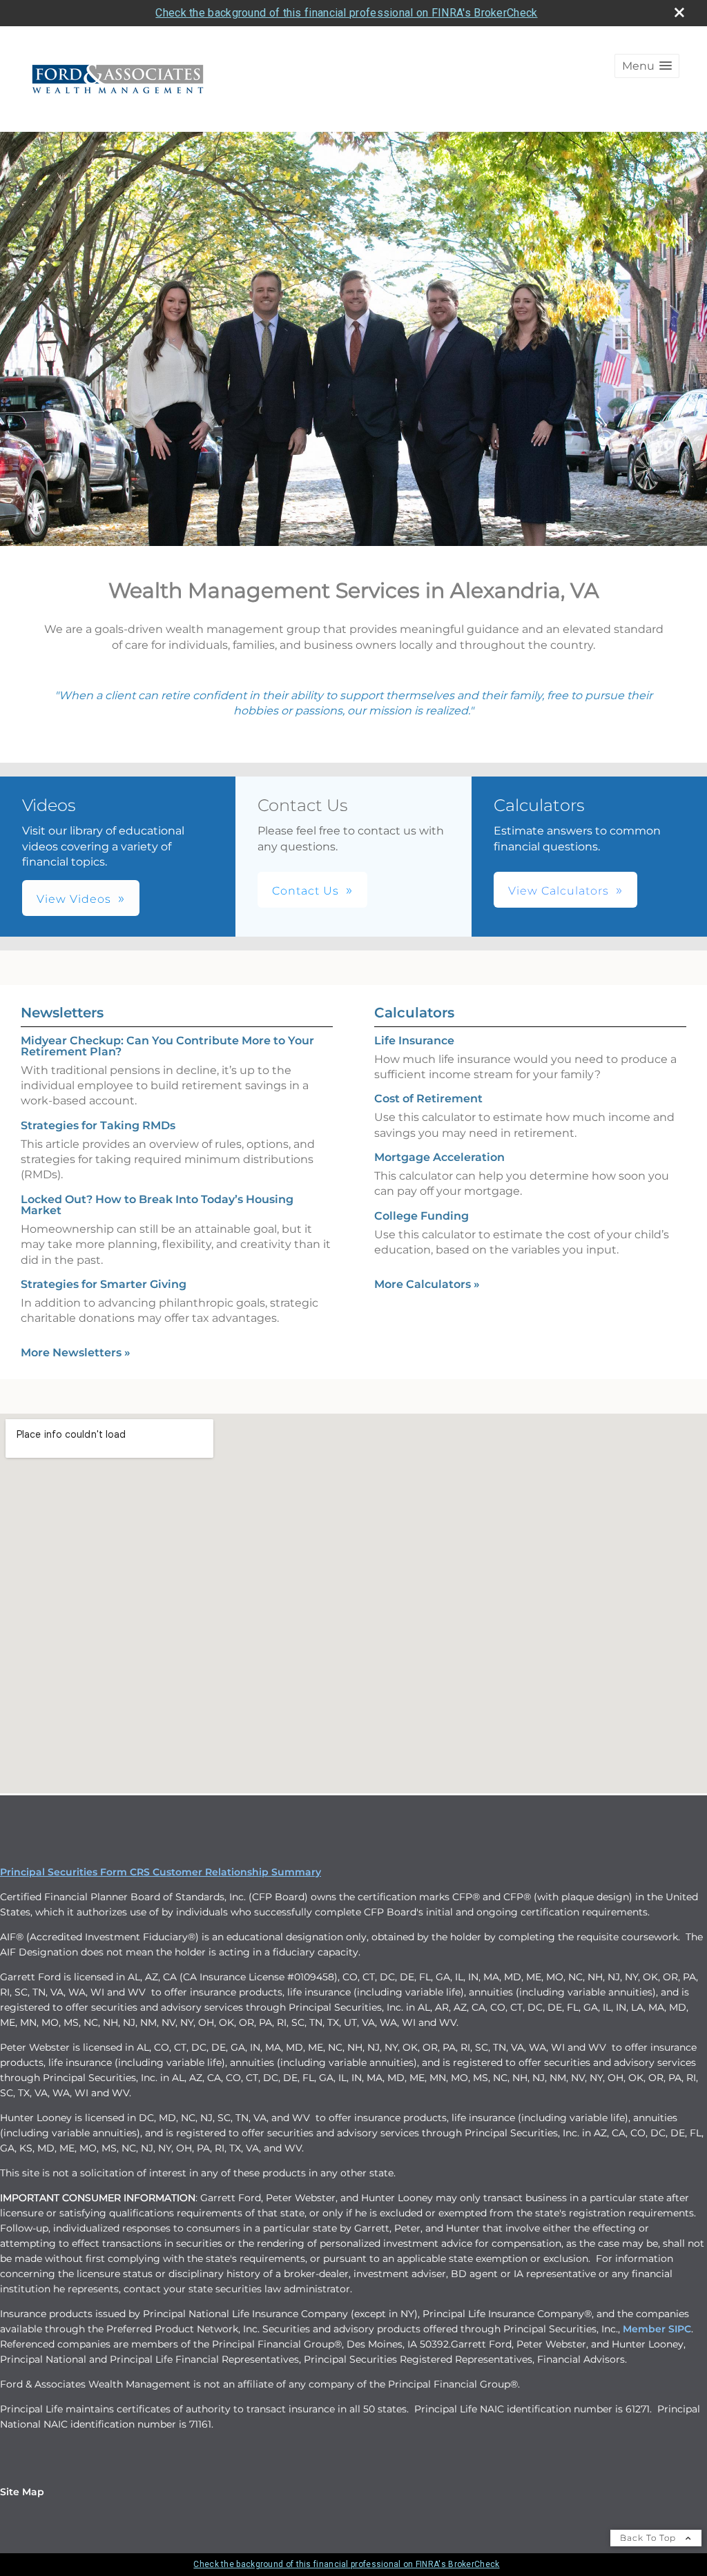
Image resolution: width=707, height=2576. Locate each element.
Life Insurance (414, 1041)
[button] (647, 66)
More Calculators (427, 1284)
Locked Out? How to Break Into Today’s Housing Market (157, 1205)
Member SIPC (657, 2329)
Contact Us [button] (306, 891)
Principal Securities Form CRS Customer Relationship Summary (161, 1872)
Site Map (22, 2492)
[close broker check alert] (679, 12)
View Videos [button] (74, 899)
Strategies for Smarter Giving (104, 1284)
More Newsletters (76, 1353)
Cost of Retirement (428, 1099)
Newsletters (62, 1013)
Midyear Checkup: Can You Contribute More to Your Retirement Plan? (167, 1046)
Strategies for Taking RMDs (98, 1125)
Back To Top (649, 2538)
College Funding (422, 1216)
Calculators (414, 1013)
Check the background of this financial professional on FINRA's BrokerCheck (346, 13)
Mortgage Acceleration (439, 1157)
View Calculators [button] (559, 891)
